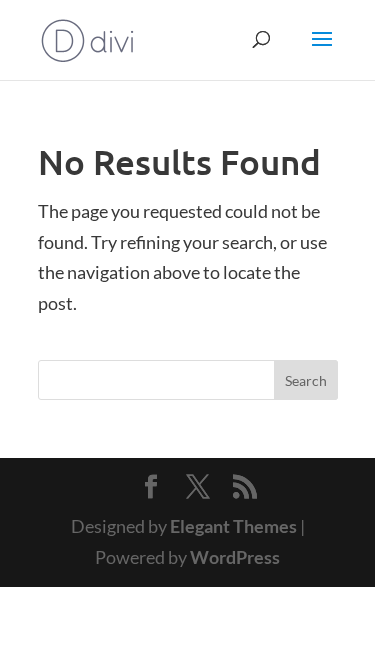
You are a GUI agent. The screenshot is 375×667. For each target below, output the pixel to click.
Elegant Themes (233, 526)
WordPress (235, 557)
